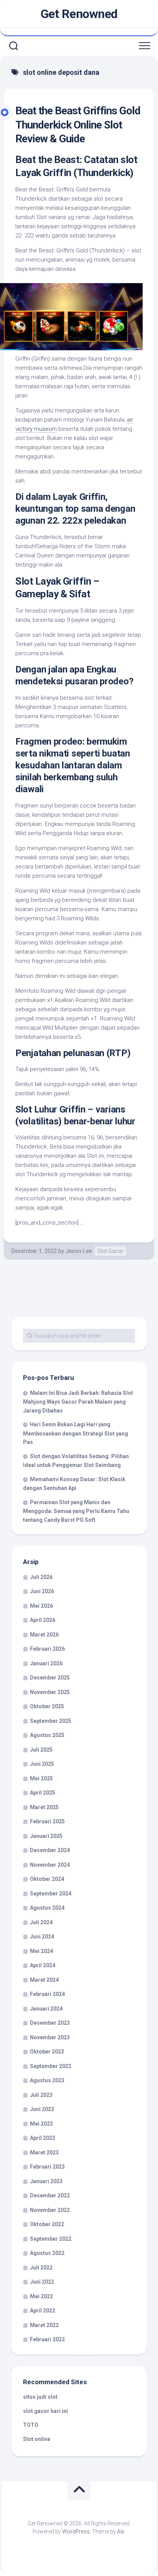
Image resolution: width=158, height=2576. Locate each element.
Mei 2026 (41, 1606)
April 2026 (43, 1620)
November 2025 (50, 1692)
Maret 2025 (44, 1807)
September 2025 (51, 1721)
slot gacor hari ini (45, 2411)
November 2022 (50, 2210)
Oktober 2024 (47, 1879)
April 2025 (43, 1793)
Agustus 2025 (47, 1735)
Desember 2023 (50, 2023)
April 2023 (43, 2138)
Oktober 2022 (47, 2224)
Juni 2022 (42, 2282)
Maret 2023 (44, 2152)
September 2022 (51, 2239)
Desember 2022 (50, 2195)
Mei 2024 (41, 1951)
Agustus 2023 (47, 2080)
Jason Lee (79, 1251)
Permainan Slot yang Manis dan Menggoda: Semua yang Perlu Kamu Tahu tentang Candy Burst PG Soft (76, 1511)
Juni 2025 (42, 1764)
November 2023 (50, 2037)
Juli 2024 (41, 1922)
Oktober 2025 (47, 1706)
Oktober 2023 (47, 2052)
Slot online (37, 2439)
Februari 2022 (47, 2339)
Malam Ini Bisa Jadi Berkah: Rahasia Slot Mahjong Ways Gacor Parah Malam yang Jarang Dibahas (78, 1402)
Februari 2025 (47, 1821)
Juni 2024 (42, 1937)
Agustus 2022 (47, 2253)
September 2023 (51, 2066)
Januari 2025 (46, 1836)
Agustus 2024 (47, 1908)
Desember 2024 (50, 1850)
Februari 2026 (47, 1649)
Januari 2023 (46, 2181)
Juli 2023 (41, 2095)
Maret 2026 (44, 1635)
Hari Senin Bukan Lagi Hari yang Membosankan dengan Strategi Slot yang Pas (76, 1433)
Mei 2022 (41, 2296)
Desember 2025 (50, 1678)
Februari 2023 (47, 2167)
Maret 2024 (44, 1980)
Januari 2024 (46, 2009)
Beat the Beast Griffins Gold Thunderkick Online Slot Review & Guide (78, 125)
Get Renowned (79, 14)
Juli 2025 (41, 1750)
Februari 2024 (47, 1994)
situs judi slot (40, 2397)
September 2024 (51, 1894)
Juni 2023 (42, 2109)
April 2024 (43, 1965)
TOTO (31, 2425)
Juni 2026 (42, 1591)
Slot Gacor (110, 1251)
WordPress (76, 2532)
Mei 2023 (41, 2124)
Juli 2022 (41, 2268)
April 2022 (43, 2311)
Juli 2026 (41, 1577)
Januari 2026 (46, 1663)
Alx (121, 2532)
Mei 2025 (41, 1778)
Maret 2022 (44, 2325)
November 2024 (50, 1865)
